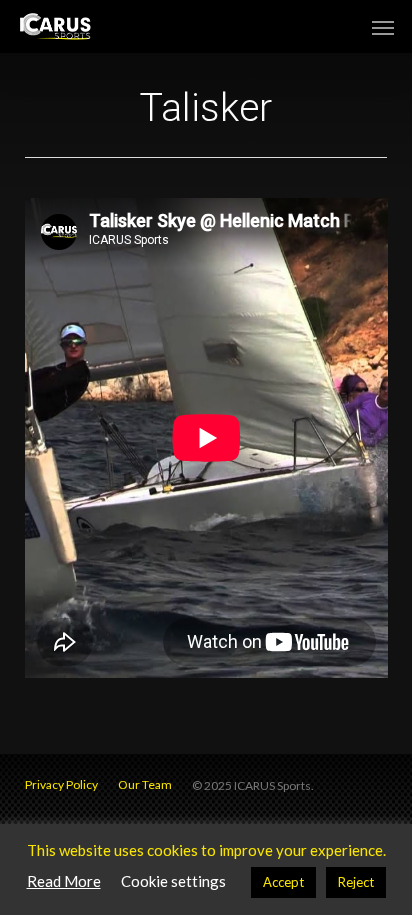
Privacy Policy (61, 784)
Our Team (145, 784)
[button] (383, 27)
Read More (64, 881)
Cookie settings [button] (173, 881)
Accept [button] (283, 882)
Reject (356, 882)
